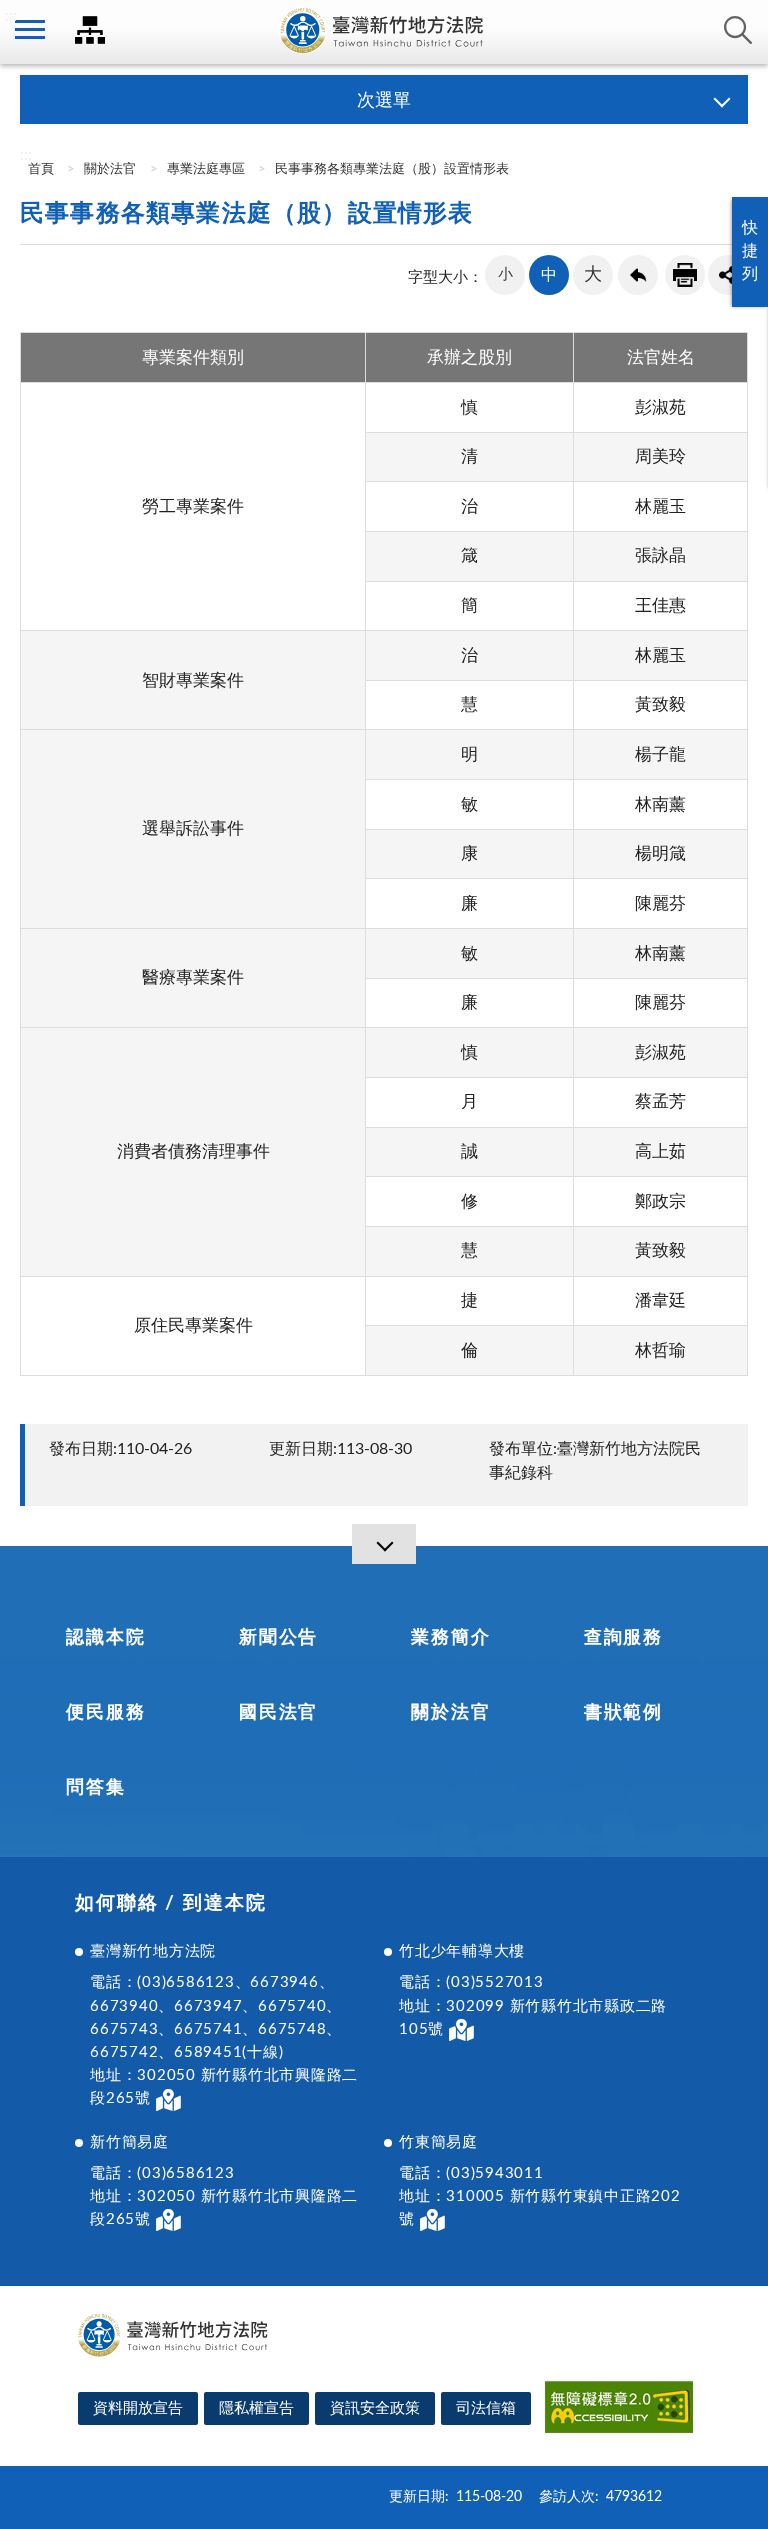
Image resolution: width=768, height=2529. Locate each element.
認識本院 (105, 1638)
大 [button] (593, 275)
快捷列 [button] (750, 251)
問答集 (95, 1788)
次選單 (384, 101)
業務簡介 (450, 1638)
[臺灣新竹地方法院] (384, 32)
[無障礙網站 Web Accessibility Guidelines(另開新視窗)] (619, 2410)
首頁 (39, 169)
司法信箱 (486, 2408)
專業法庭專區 (206, 169)
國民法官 (278, 1713)
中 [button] (549, 275)
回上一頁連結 (638, 275)
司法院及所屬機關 (90, 30)
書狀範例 (623, 1713)
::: (11, 16)
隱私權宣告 (256, 2408)
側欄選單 (30, 30)
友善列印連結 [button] (685, 275)
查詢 (738, 30)
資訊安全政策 (375, 2408)
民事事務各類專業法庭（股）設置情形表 (392, 169)
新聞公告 (278, 1638)
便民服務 (105, 1713)
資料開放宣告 (138, 2408)
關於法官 (110, 169)
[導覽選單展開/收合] (384, 1544)
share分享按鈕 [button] (728, 275)
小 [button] (505, 274)
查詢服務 (623, 1638)
